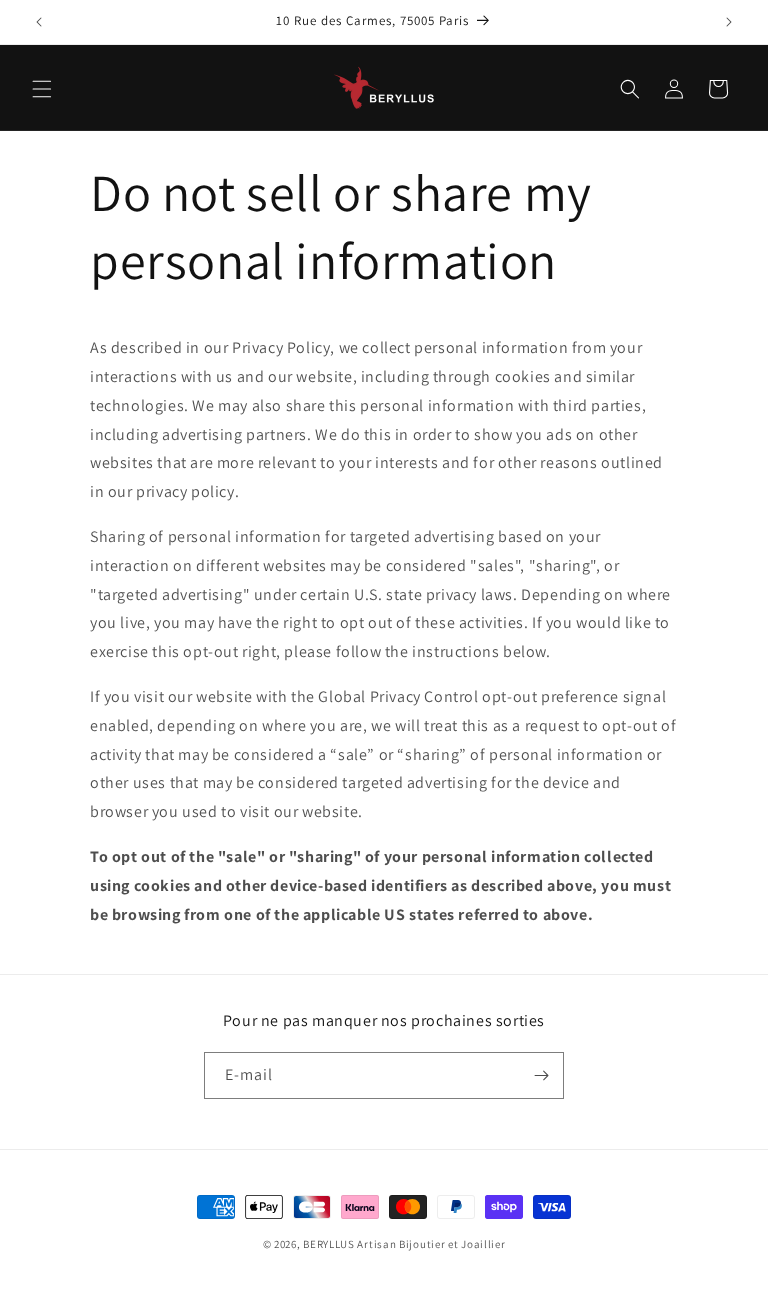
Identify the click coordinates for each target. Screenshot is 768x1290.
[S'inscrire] (541, 1075)
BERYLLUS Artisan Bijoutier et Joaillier (404, 1244)
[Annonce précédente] (39, 22)
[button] (42, 89)
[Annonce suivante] (729, 22)
